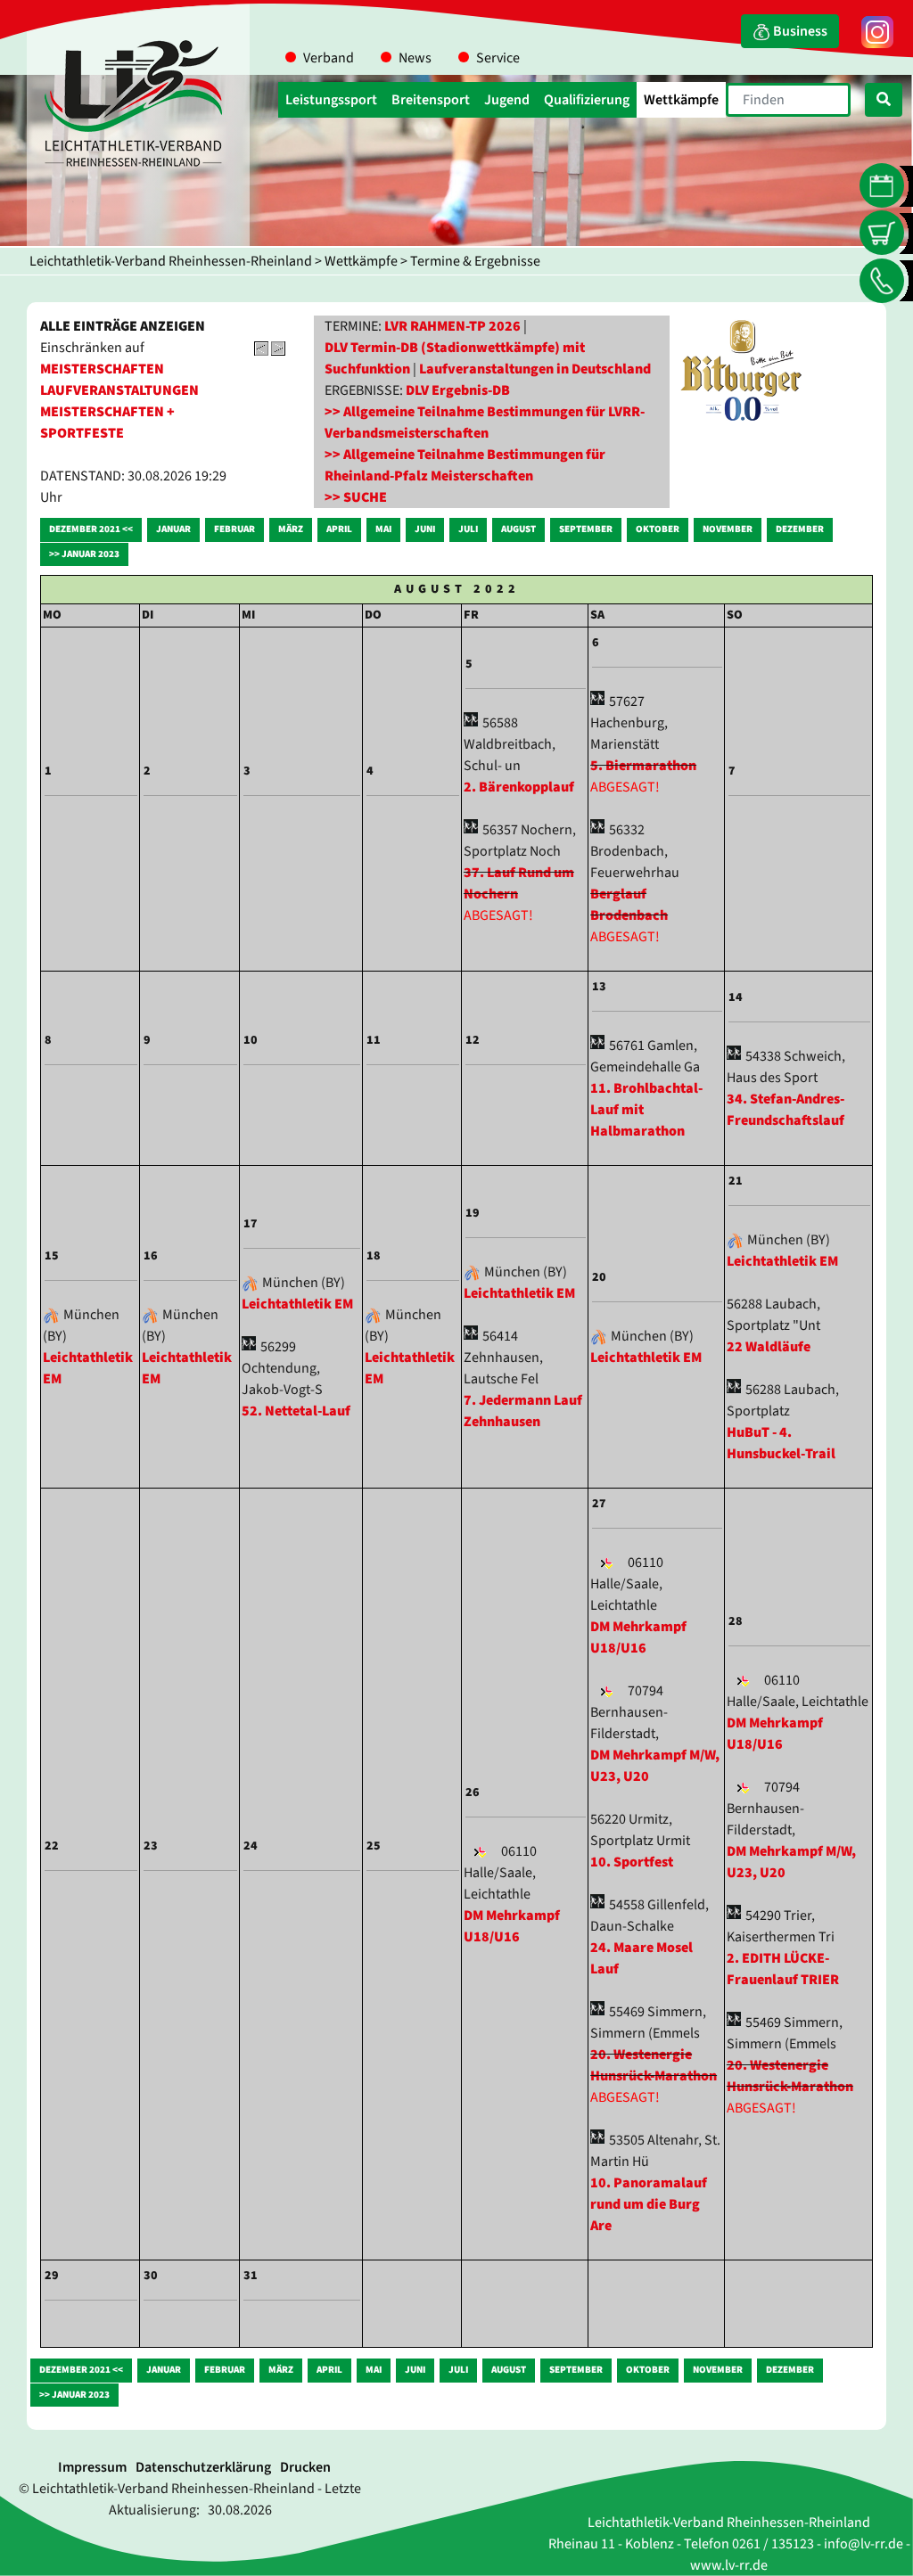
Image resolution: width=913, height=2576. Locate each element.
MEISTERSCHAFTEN (102, 369)
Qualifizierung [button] (587, 100)
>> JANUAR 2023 (84, 554)
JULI (468, 529)
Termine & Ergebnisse (475, 261)
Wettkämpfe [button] (681, 100)
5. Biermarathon (643, 766)
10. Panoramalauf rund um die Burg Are (649, 2204)
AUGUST (518, 529)
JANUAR (173, 529)
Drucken (305, 2467)
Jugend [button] (507, 100)
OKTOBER (658, 529)
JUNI (425, 529)
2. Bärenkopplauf (519, 787)
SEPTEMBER (586, 529)
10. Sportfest (632, 1862)
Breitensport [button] (431, 100)
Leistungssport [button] (331, 100)
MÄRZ (291, 529)
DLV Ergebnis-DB (458, 390)
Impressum (92, 2467)
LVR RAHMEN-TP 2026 (452, 326)
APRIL (339, 529)
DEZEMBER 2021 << (91, 529)
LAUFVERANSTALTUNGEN (119, 390)
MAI (383, 529)
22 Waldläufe (769, 1347)
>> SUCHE (356, 497)
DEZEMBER (800, 529)
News (415, 58)
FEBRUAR (234, 529)
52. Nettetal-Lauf (296, 1411)
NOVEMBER (728, 529)
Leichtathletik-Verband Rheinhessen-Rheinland (171, 261)
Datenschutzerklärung (203, 2467)
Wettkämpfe (361, 261)
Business (799, 31)
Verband (329, 58)
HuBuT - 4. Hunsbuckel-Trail (781, 1443)
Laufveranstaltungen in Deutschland (535, 369)
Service (498, 58)
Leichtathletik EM (297, 1304)
